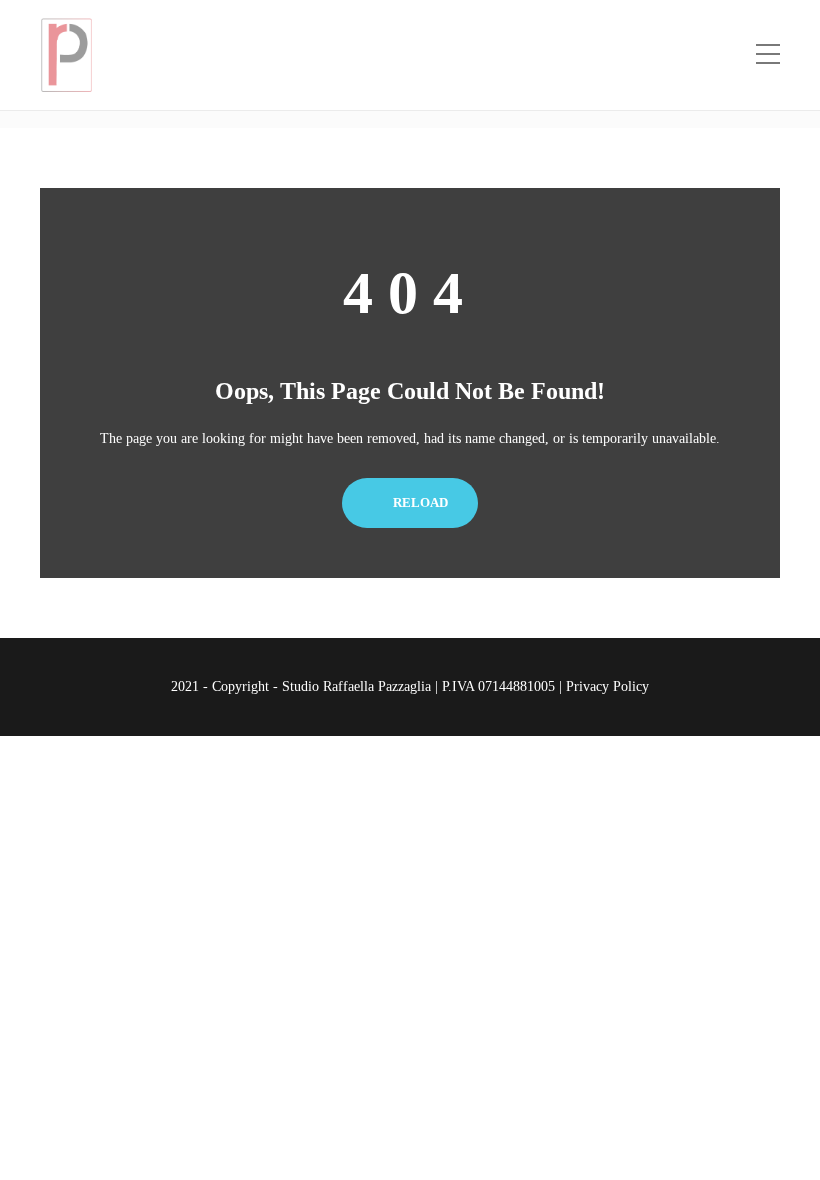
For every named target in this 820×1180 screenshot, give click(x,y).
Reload (419, 502)
